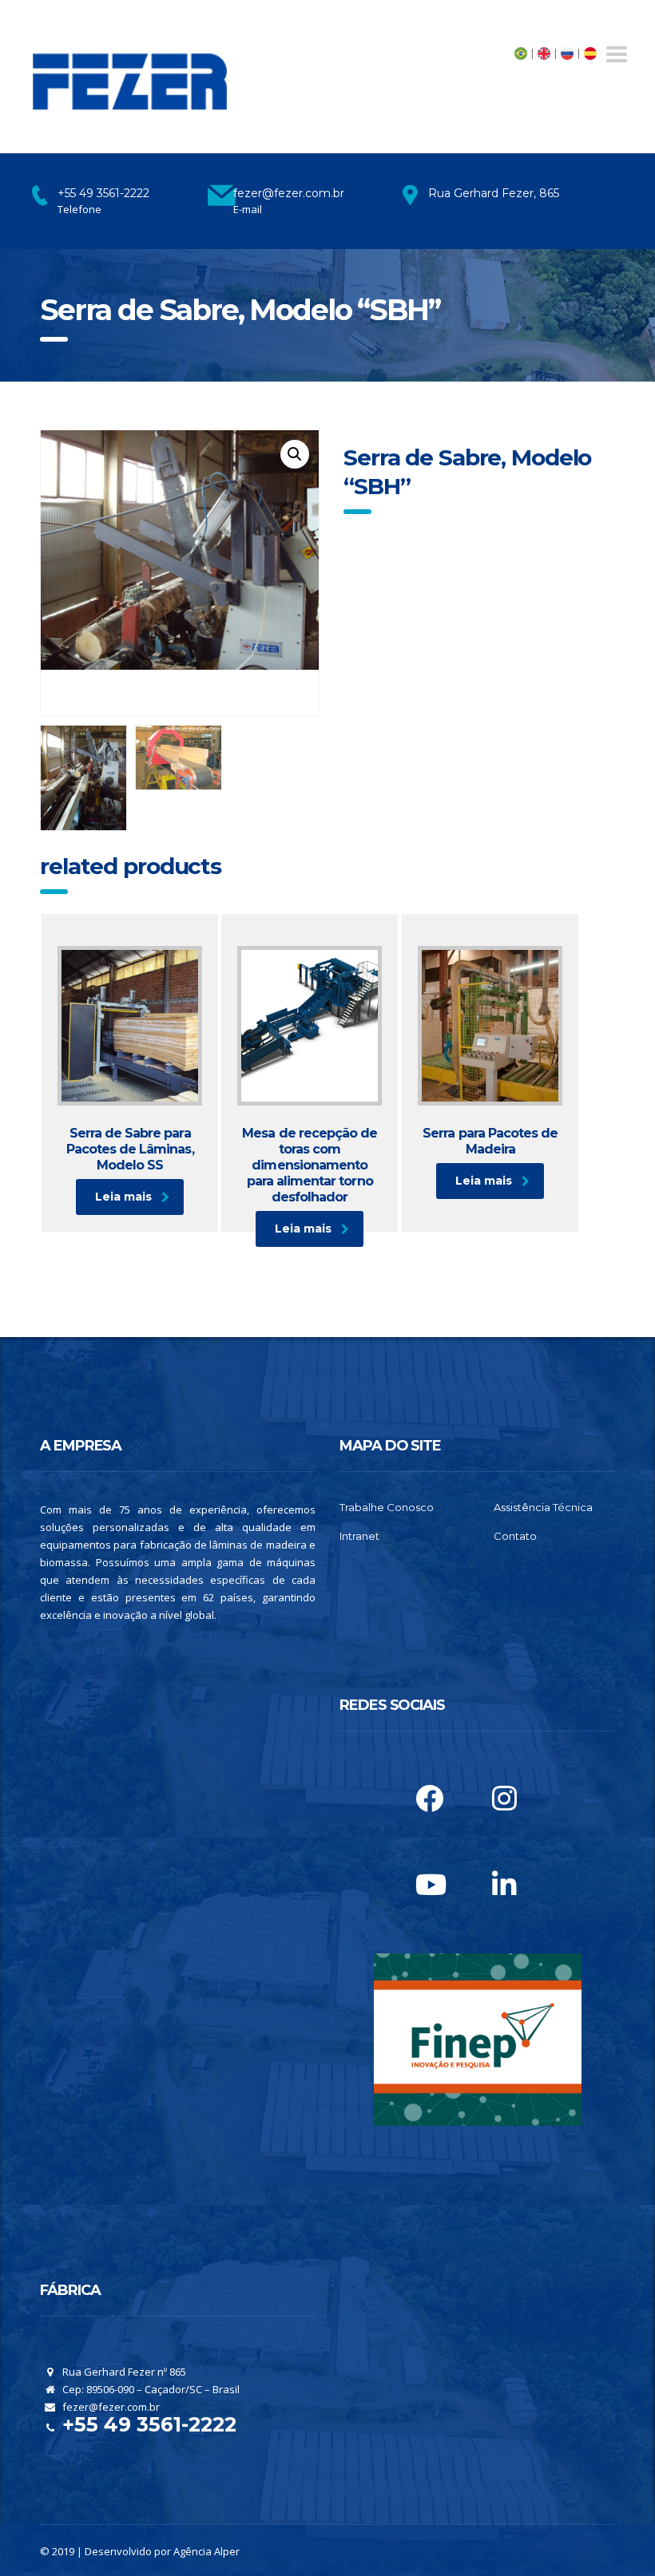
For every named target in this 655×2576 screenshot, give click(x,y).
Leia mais (123, 1197)
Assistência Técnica (543, 1507)
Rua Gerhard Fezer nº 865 (123, 2372)
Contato (515, 1536)
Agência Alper (206, 2551)
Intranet (359, 1536)
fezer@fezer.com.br (110, 2407)
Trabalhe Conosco (387, 1507)
